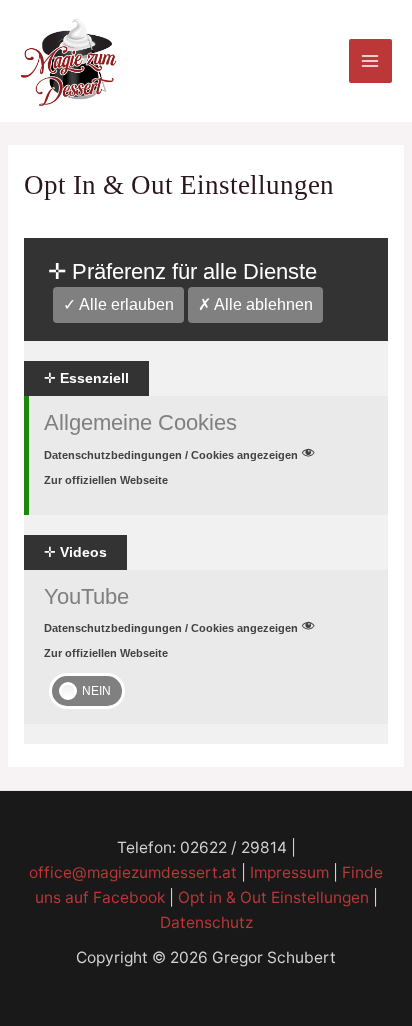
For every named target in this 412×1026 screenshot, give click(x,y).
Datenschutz (206, 922)
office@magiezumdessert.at (133, 872)
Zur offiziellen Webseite (106, 480)
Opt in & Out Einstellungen (273, 897)
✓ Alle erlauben (118, 304)
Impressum (289, 872)
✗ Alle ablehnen (255, 304)
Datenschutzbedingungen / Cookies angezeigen (171, 455)
